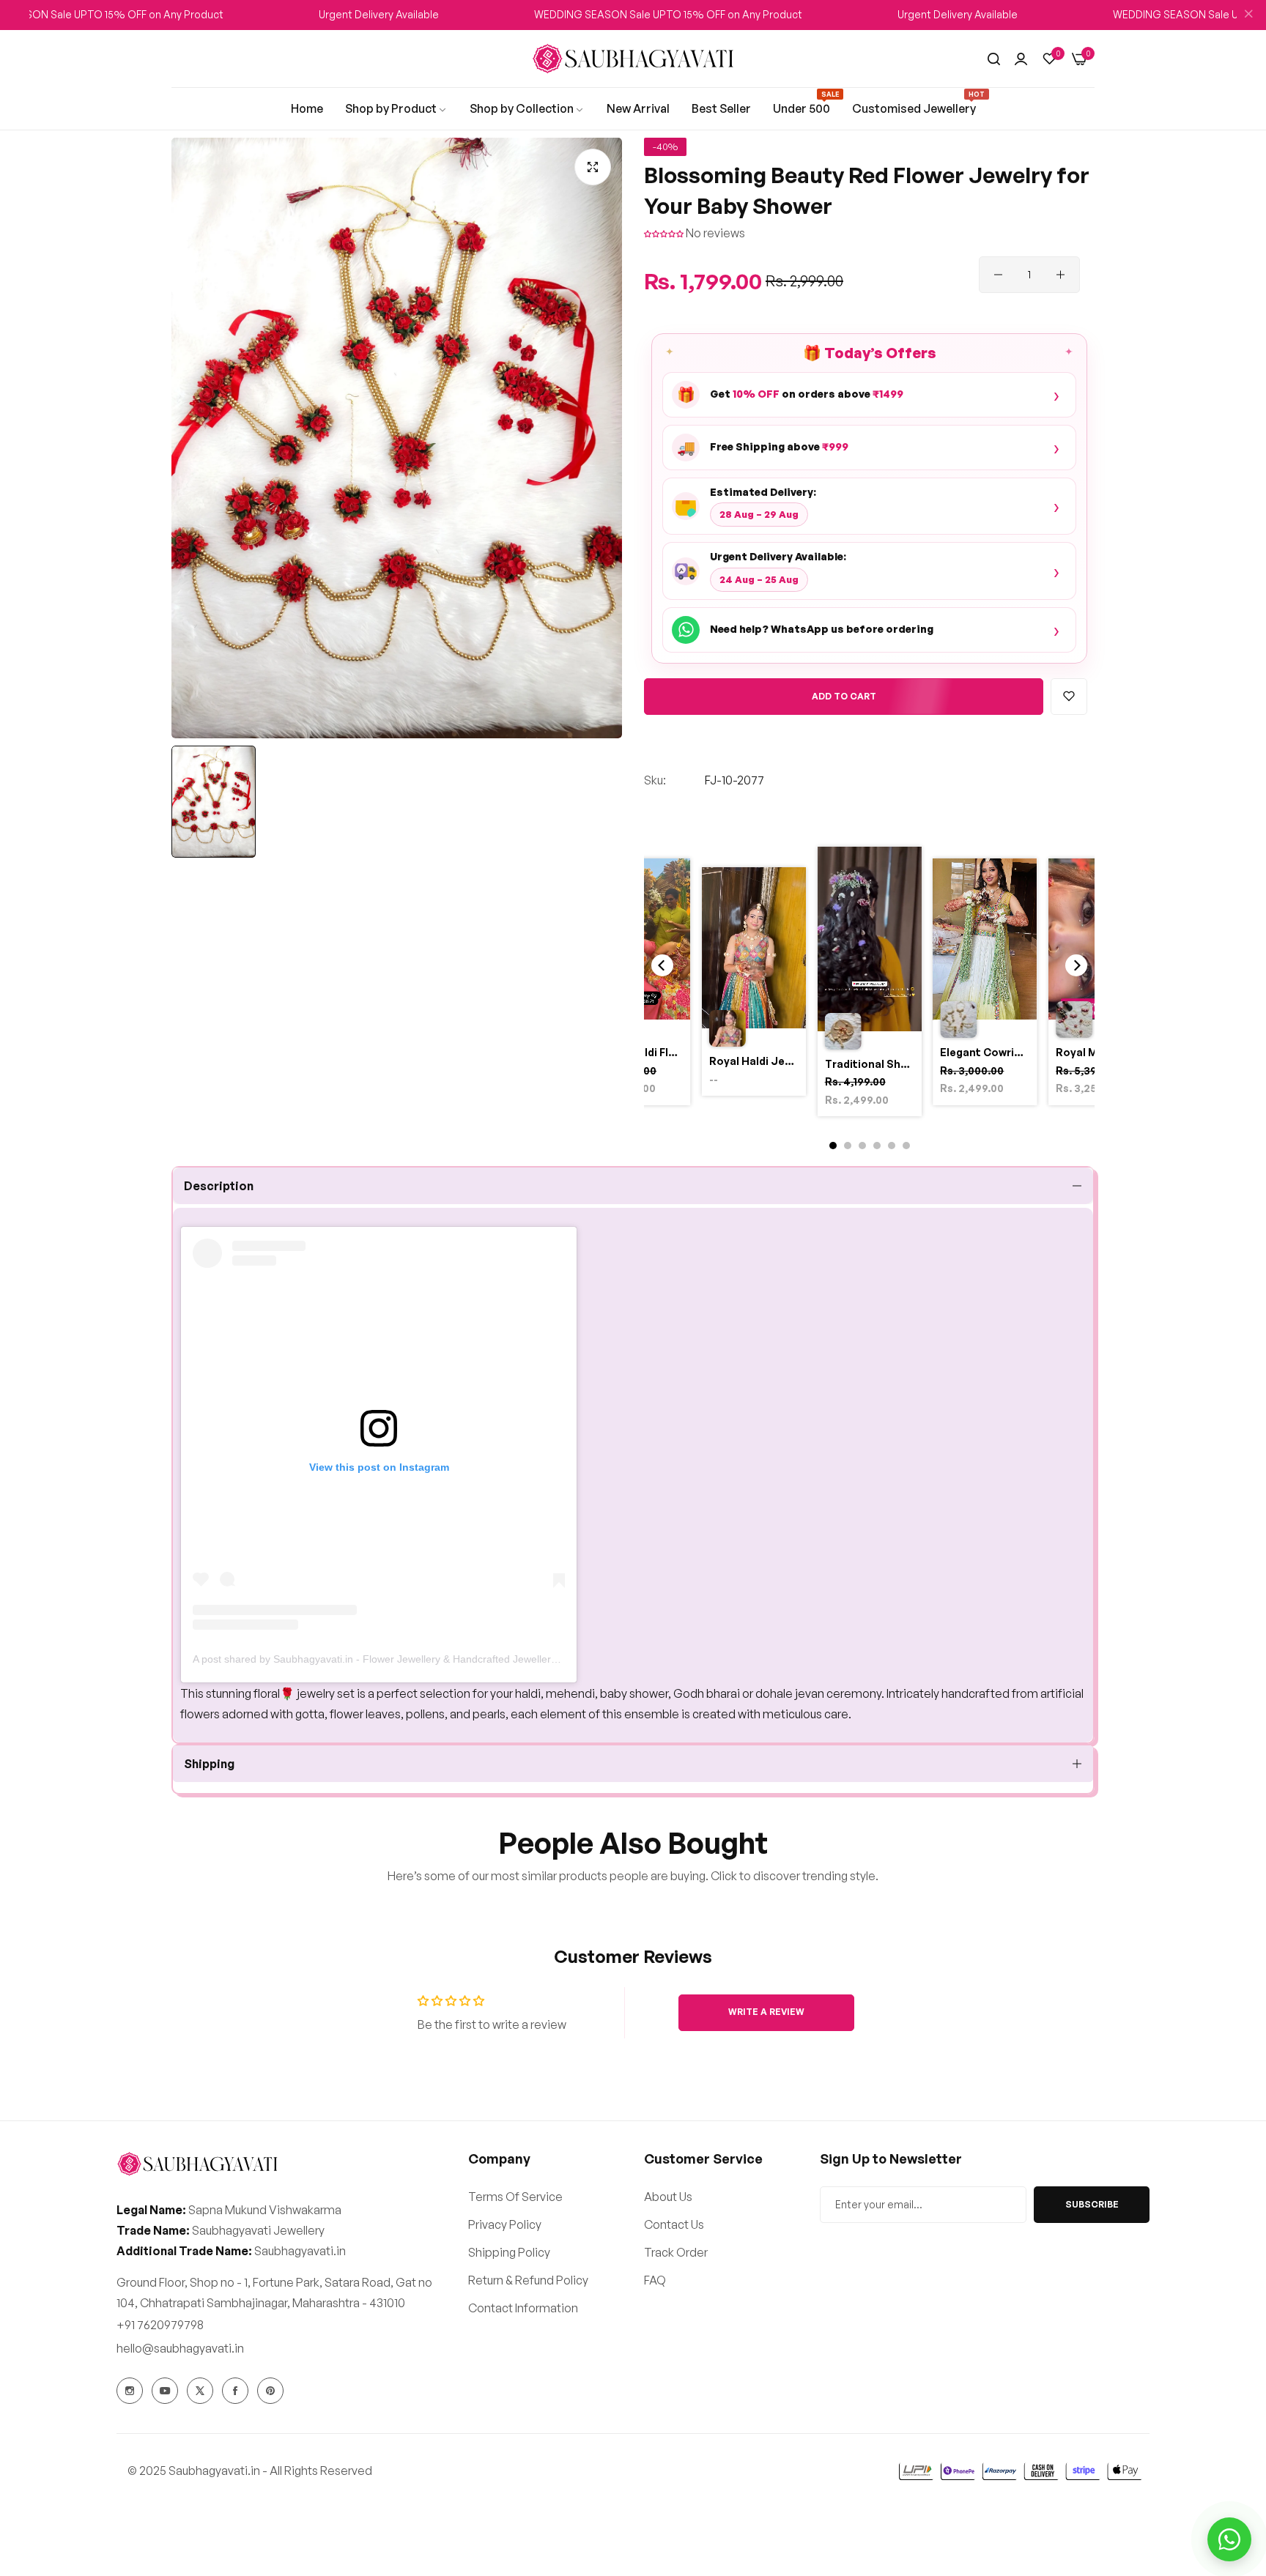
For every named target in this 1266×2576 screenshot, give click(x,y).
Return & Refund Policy (528, 2279)
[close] (1248, 15)
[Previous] (662, 965)
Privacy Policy (505, 2224)
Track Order (676, 2252)
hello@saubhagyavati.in (180, 2348)
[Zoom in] (593, 167)
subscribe (1092, 2204)
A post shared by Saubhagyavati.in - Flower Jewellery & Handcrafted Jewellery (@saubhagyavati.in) (424, 1659)
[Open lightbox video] (870, 984)
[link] (307, 108)
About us (668, 2196)
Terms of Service (515, 2196)
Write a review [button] (766, 2012)
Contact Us (674, 2224)
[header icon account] (1021, 59)
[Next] (1076, 965)
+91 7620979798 (160, 2325)
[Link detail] (130, 2391)
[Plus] (1060, 275)
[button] (665, 233)
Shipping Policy (509, 2252)
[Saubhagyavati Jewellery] (633, 59)
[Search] (994, 59)
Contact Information (523, 2307)
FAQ (655, 2279)
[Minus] (998, 275)
